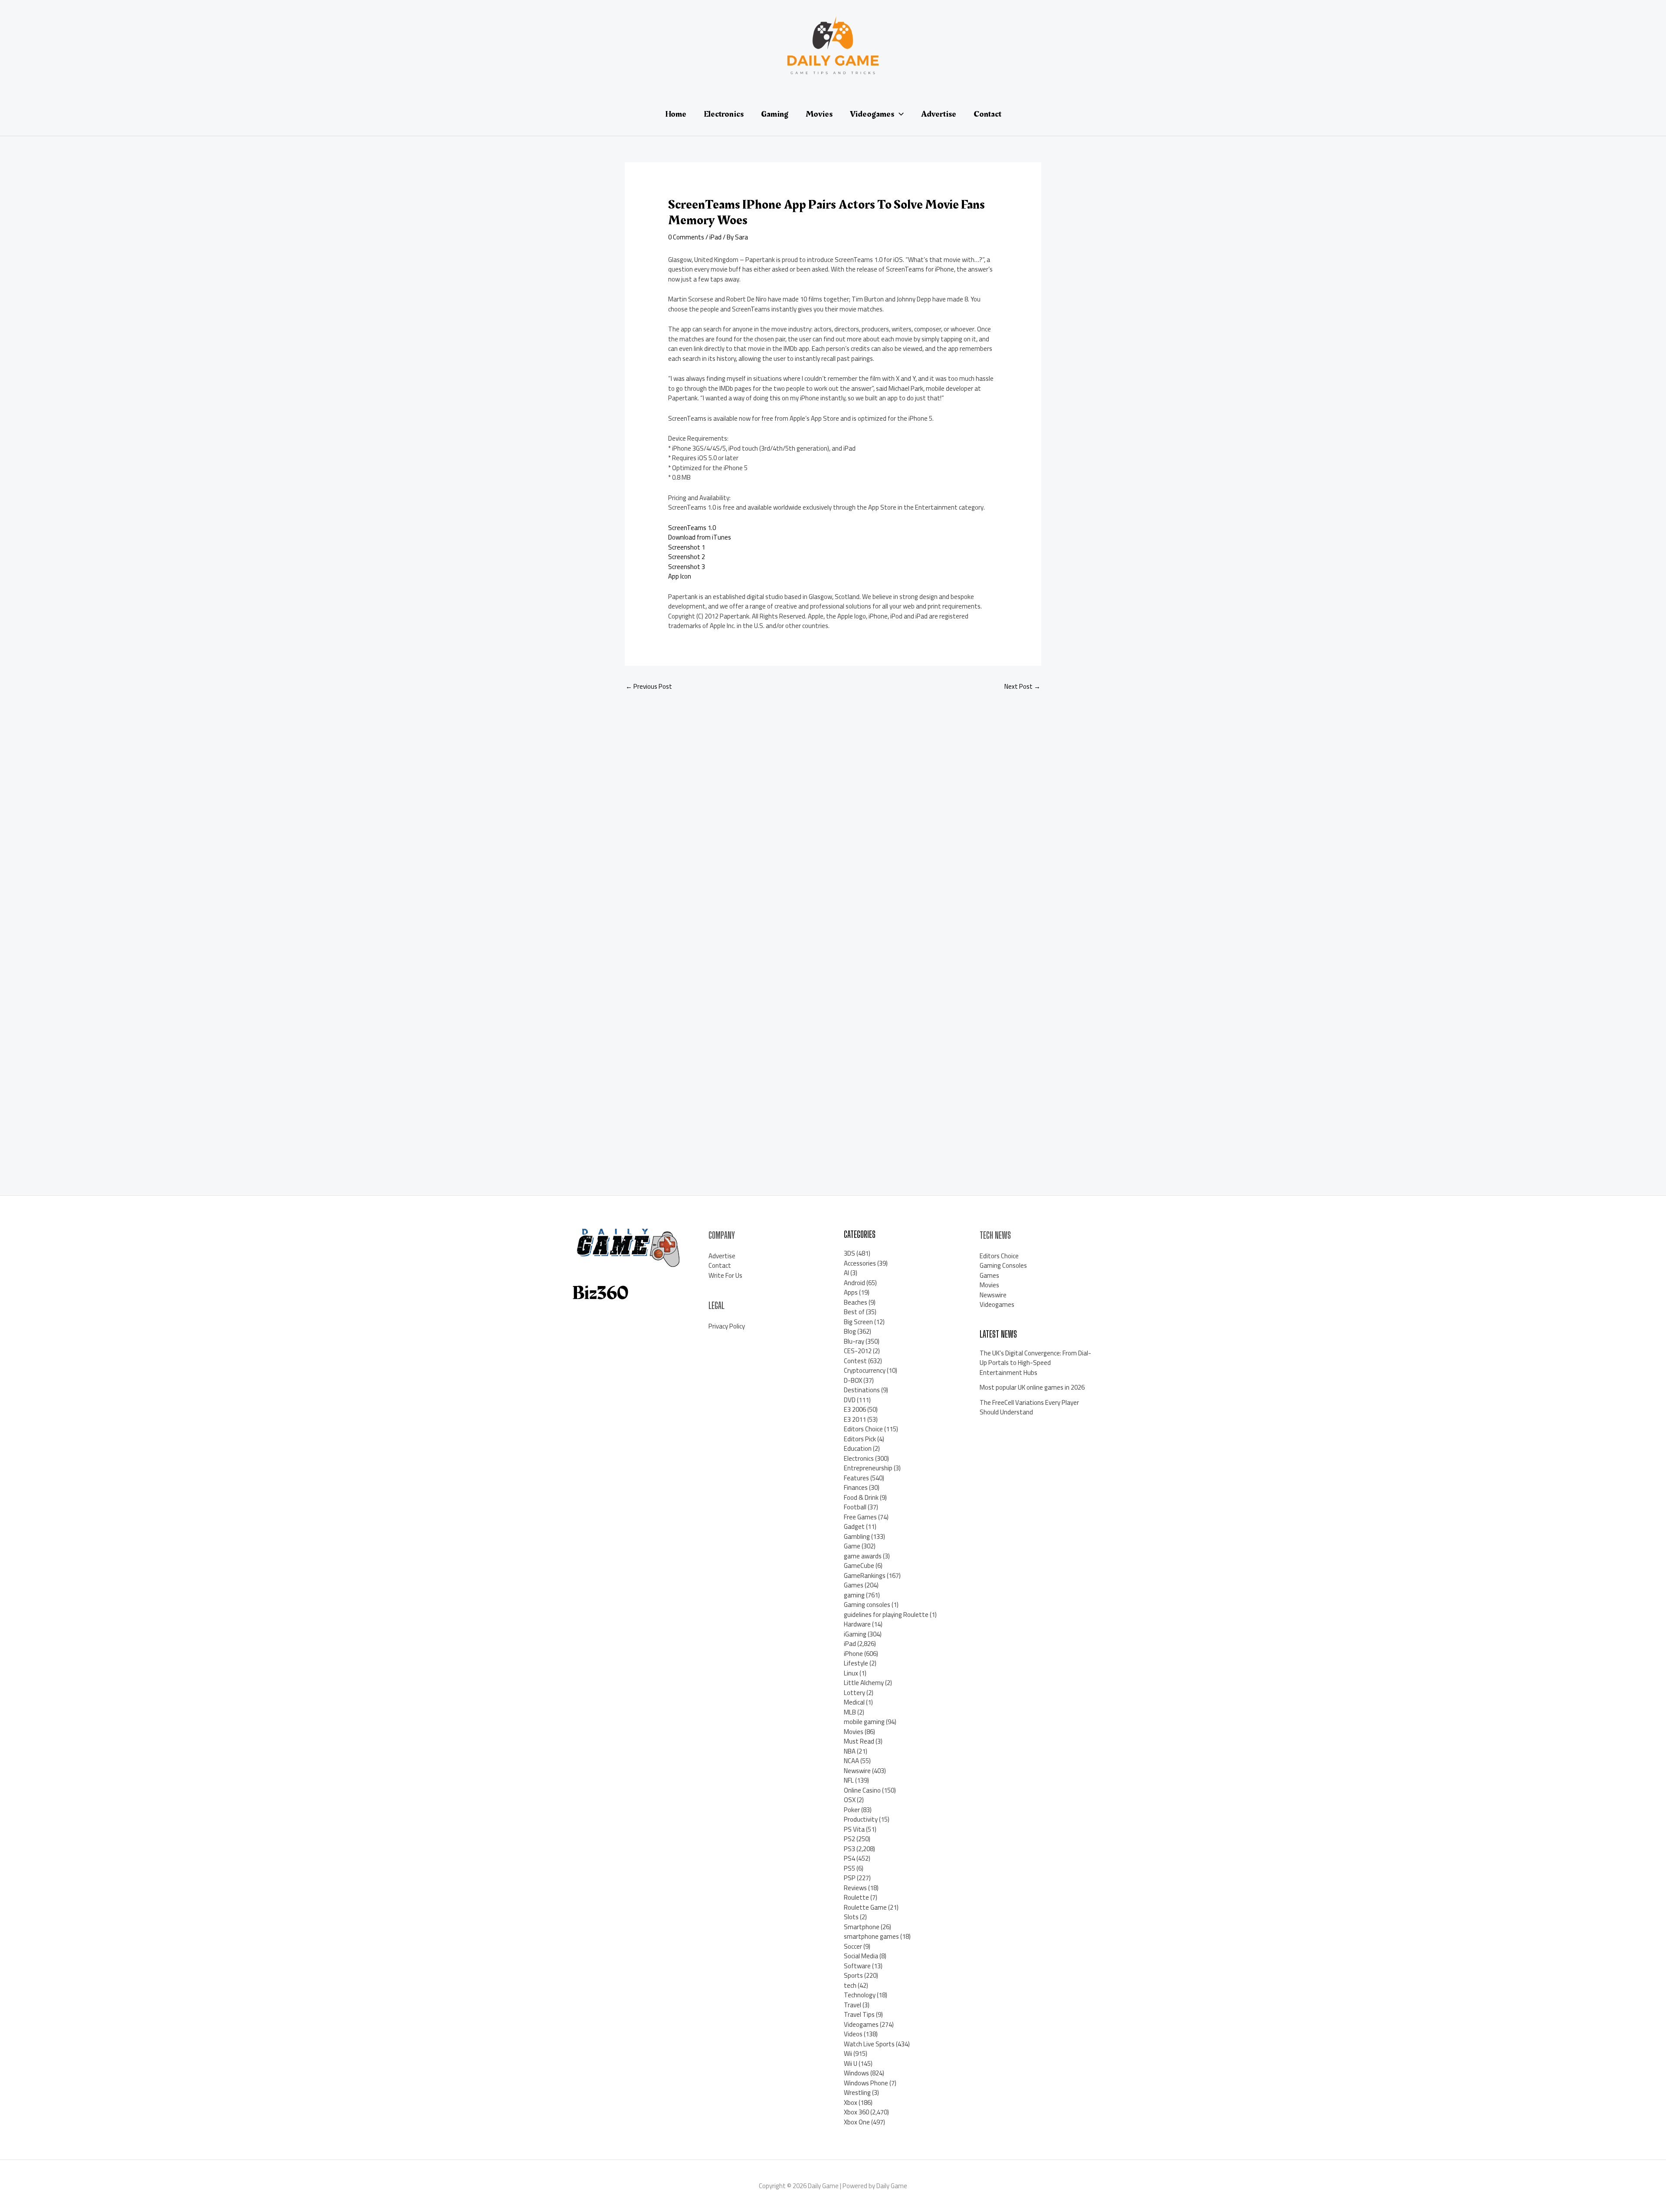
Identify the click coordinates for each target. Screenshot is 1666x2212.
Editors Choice (863, 1429)
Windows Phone (866, 2083)
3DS (849, 1253)
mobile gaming (864, 1722)
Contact (720, 1265)
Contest (855, 1361)
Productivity (861, 1819)
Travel (853, 2005)
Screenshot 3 (687, 567)
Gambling (857, 1536)
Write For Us (725, 1275)
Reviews (855, 1888)
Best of (854, 1312)
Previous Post (649, 686)
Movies (854, 1732)
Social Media (861, 1956)
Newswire (857, 1771)
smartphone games (871, 1936)
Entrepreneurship (868, 1468)
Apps (851, 1292)
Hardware (857, 1624)
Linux (851, 1673)
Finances (856, 1487)
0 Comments (686, 237)
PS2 (849, 1839)
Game (852, 1546)
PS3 (849, 1849)
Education (858, 1448)
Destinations (862, 1390)
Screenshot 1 (687, 547)
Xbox (851, 2102)
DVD (850, 1400)
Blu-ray (854, 1341)
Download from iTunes (700, 537)
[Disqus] (833, 814)
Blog (850, 1331)
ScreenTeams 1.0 (692, 528)
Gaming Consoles (1003, 1265)
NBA (850, 1751)
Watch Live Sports (869, 2044)
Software (857, 1966)
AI (846, 1273)
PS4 (849, 1858)
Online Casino (862, 1790)
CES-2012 (858, 1351)
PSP (850, 1878)
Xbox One (857, 2122)
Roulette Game (865, 1907)
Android (854, 1283)
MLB (850, 1712)
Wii (848, 2053)
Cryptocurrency (865, 1370)
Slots (851, 1917)
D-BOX (853, 1380)
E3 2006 (855, 1409)
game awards (863, 1556)
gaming (854, 1595)
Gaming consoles (867, 1605)
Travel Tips (859, 2014)
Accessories (860, 1263)
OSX (850, 1800)
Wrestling (857, 2093)
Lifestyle (856, 1663)
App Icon (680, 576)
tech (850, 1985)
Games (854, 1585)
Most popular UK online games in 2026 (1032, 1387)
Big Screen (858, 1322)
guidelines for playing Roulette (886, 1615)
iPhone (853, 1654)
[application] (899, 114)
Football (855, 1507)
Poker (852, 1810)
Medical (854, 1702)
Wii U (851, 2063)
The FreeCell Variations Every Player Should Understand (1029, 1407)
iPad (715, 237)
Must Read (859, 1741)
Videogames (861, 2024)
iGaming (855, 1634)
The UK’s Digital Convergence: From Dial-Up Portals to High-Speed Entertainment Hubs (1035, 1363)
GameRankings (865, 1576)
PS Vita (854, 1829)
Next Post (1022, 686)
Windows (856, 2073)
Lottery (854, 1693)
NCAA (851, 1761)
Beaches (856, 1302)
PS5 (849, 1868)
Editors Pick (860, 1439)
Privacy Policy (727, 1326)
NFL (849, 1780)
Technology (860, 1995)
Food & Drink (861, 1497)
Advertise (722, 1256)
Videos (853, 2034)
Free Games (860, 1517)
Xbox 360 (856, 2112)
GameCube (859, 1566)
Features (856, 1478)
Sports (853, 1975)
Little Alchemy (864, 1683)
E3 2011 (855, 1419)
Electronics (859, 1458)
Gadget (854, 1526)
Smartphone (862, 1927)
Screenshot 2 (687, 557)
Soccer (853, 1946)
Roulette (856, 1897)
